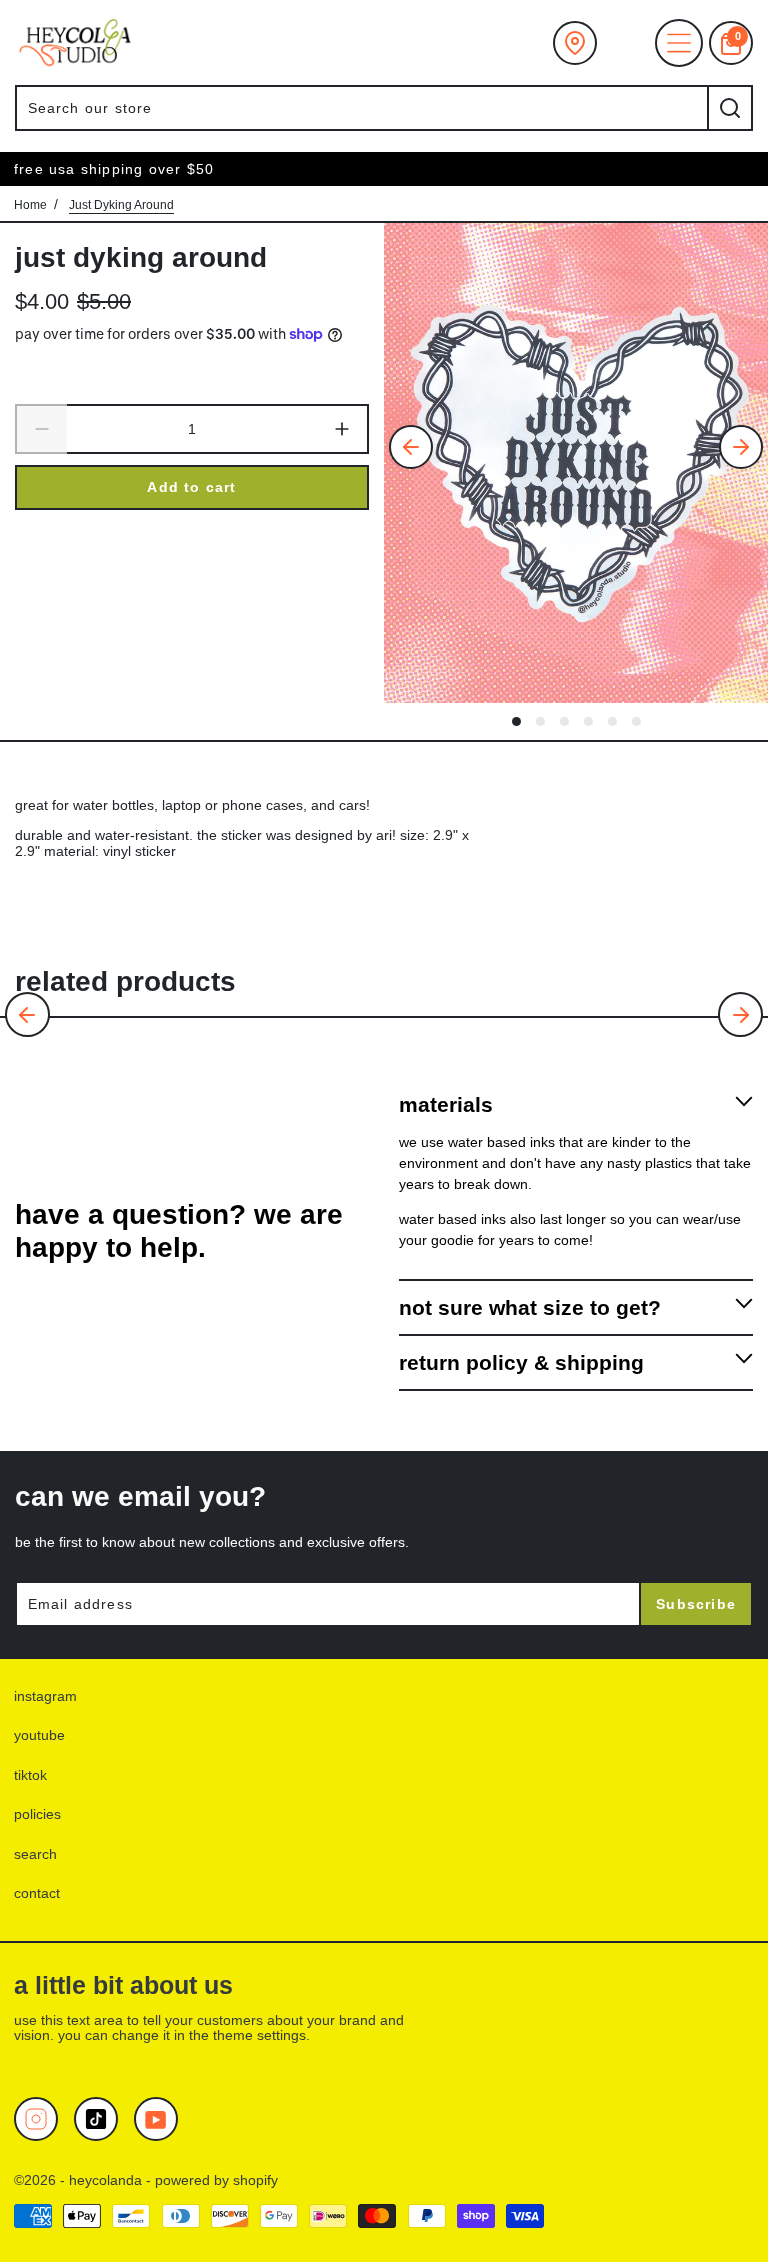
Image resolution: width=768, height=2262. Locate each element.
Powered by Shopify (216, 2180)
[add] (343, 430)
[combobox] (361, 108)
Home (30, 205)
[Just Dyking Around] (576, 463)
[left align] (411, 447)
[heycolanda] (75, 42)
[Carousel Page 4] (588, 721)
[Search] (730, 108)
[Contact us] (575, 43)
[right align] (741, 447)
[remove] (41, 430)
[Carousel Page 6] (636, 721)
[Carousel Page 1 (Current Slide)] (516, 721)
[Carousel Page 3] (564, 721)
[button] (27, 1014)
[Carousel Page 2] (540, 721)
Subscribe (696, 1604)
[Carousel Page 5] (612, 721)
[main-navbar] (679, 43)
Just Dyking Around (141, 257)
